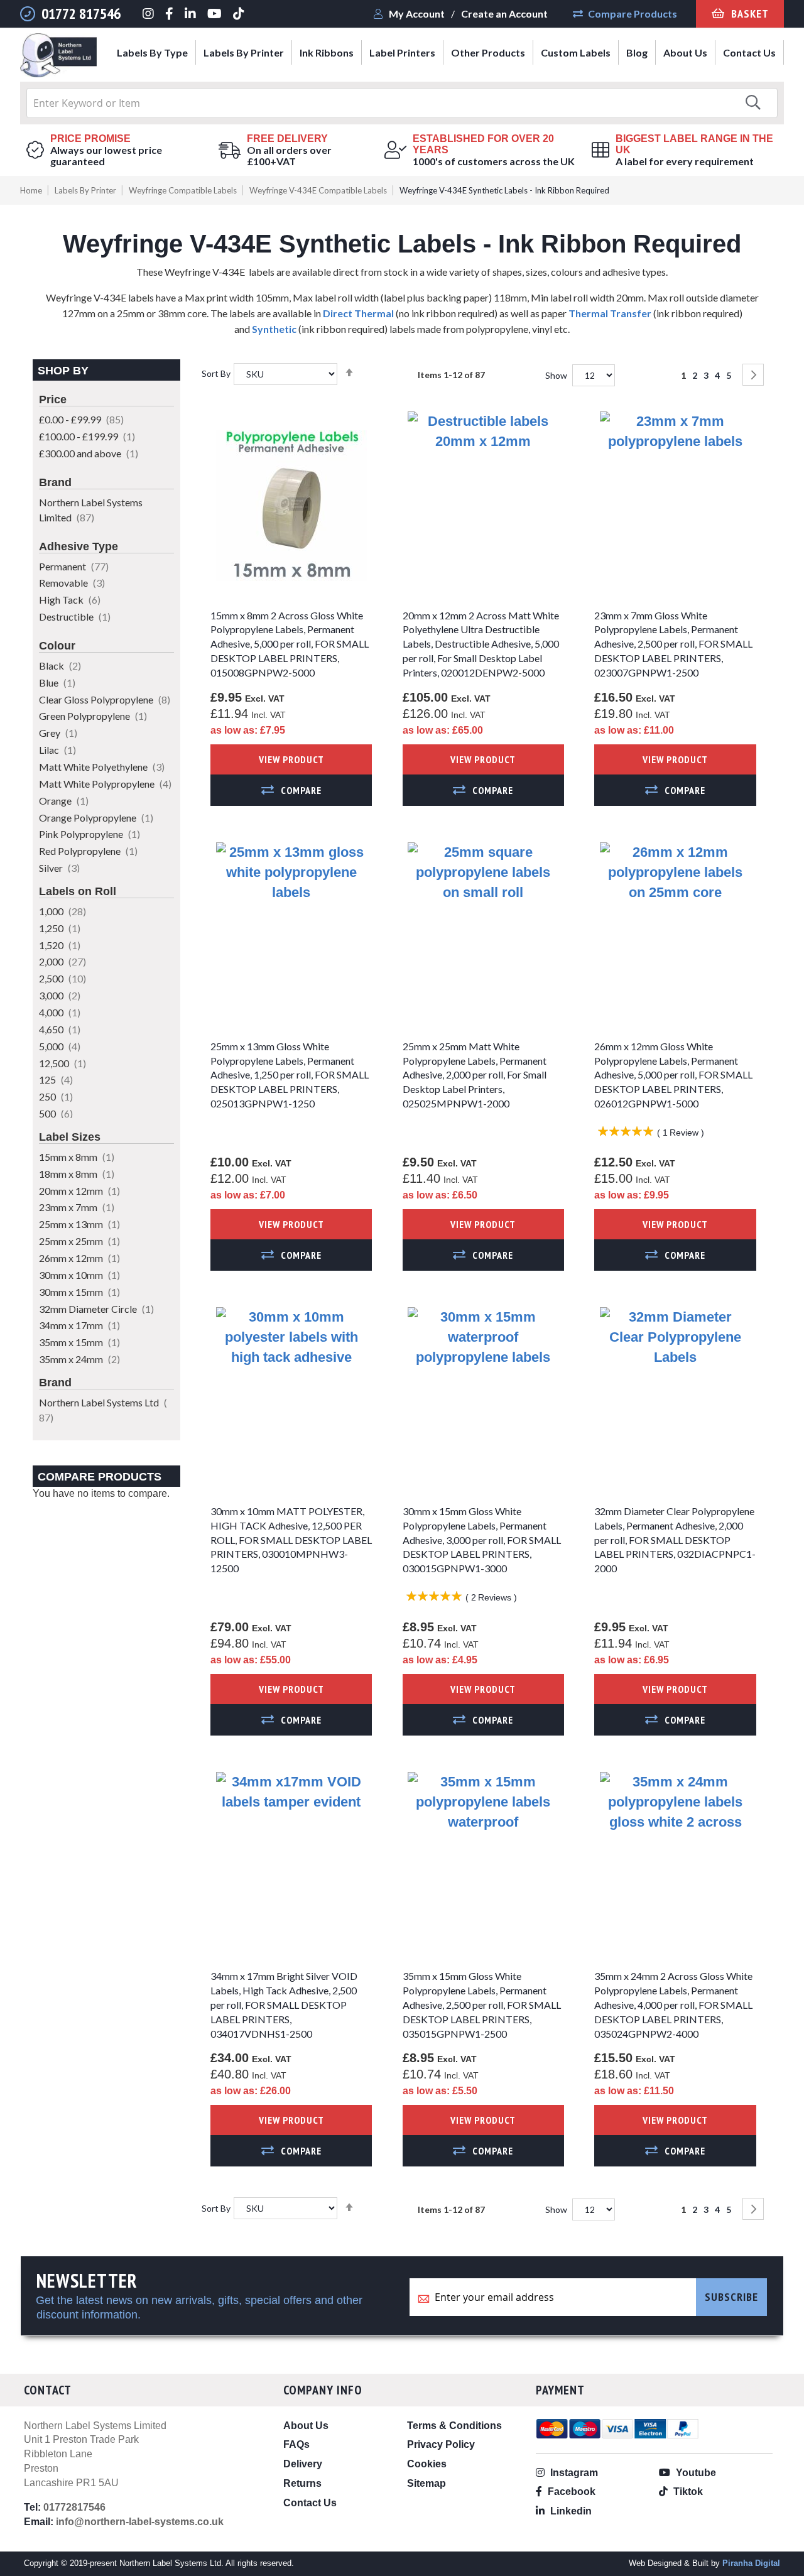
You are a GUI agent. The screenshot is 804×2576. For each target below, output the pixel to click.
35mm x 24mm (79, 1359)
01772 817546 (81, 14)
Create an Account (504, 14)
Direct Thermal (358, 313)
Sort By (216, 373)
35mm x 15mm (79, 1342)
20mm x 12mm (79, 1191)
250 (56, 1096)
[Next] (753, 375)
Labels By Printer (85, 190)
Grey (58, 733)
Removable (72, 583)
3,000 (60, 995)
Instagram (573, 2473)
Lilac (57, 750)
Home (31, 190)
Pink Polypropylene (90, 834)
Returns (302, 2483)
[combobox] (402, 103)
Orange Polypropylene (96, 818)
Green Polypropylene (93, 716)
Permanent (74, 566)
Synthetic (274, 329)
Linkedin (570, 2511)
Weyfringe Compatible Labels (183, 190)
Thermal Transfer (610, 313)
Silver (59, 868)
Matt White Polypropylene (105, 784)
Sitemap (426, 2483)
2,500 (62, 978)
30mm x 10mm (79, 1275)
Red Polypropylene (88, 851)
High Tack (70, 600)
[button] (291, 790)
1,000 (62, 911)
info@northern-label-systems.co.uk (140, 2522)
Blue (57, 682)
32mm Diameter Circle (96, 1309)
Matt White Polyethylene (102, 767)
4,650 (60, 1029)
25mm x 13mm (79, 1224)
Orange (64, 801)
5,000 (60, 1046)
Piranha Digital (751, 2563)
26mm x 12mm (79, 1258)
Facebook (570, 2492)
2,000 (62, 961)
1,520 (60, 945)
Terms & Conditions (454, 2426)
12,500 (62, 1063)
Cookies (427, 2464)
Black (60, 666)
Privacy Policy (441, 2444)
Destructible (75, 617)
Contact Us (310, 2503)
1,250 (60, 928)
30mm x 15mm (79, 1292)
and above (89, 453)
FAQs (296, 2444)
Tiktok (687, 2492)
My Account (417, 14)
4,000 (60, 1012)
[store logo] (58, 57)
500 (56, 1113)
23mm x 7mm (77, 1207)
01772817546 (74, 2507)
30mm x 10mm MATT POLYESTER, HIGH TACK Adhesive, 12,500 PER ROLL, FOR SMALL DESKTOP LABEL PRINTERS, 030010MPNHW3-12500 (291, 1540)
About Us (306, 2426)
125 (56, 1079)
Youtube (695, 2473)
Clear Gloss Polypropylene (105, 699)
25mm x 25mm (79, 1241)
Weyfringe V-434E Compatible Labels (318, 190)
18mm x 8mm (77, 1174)
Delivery (303, 2464)
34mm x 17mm (79, 1325)
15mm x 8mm (77, 1157)
